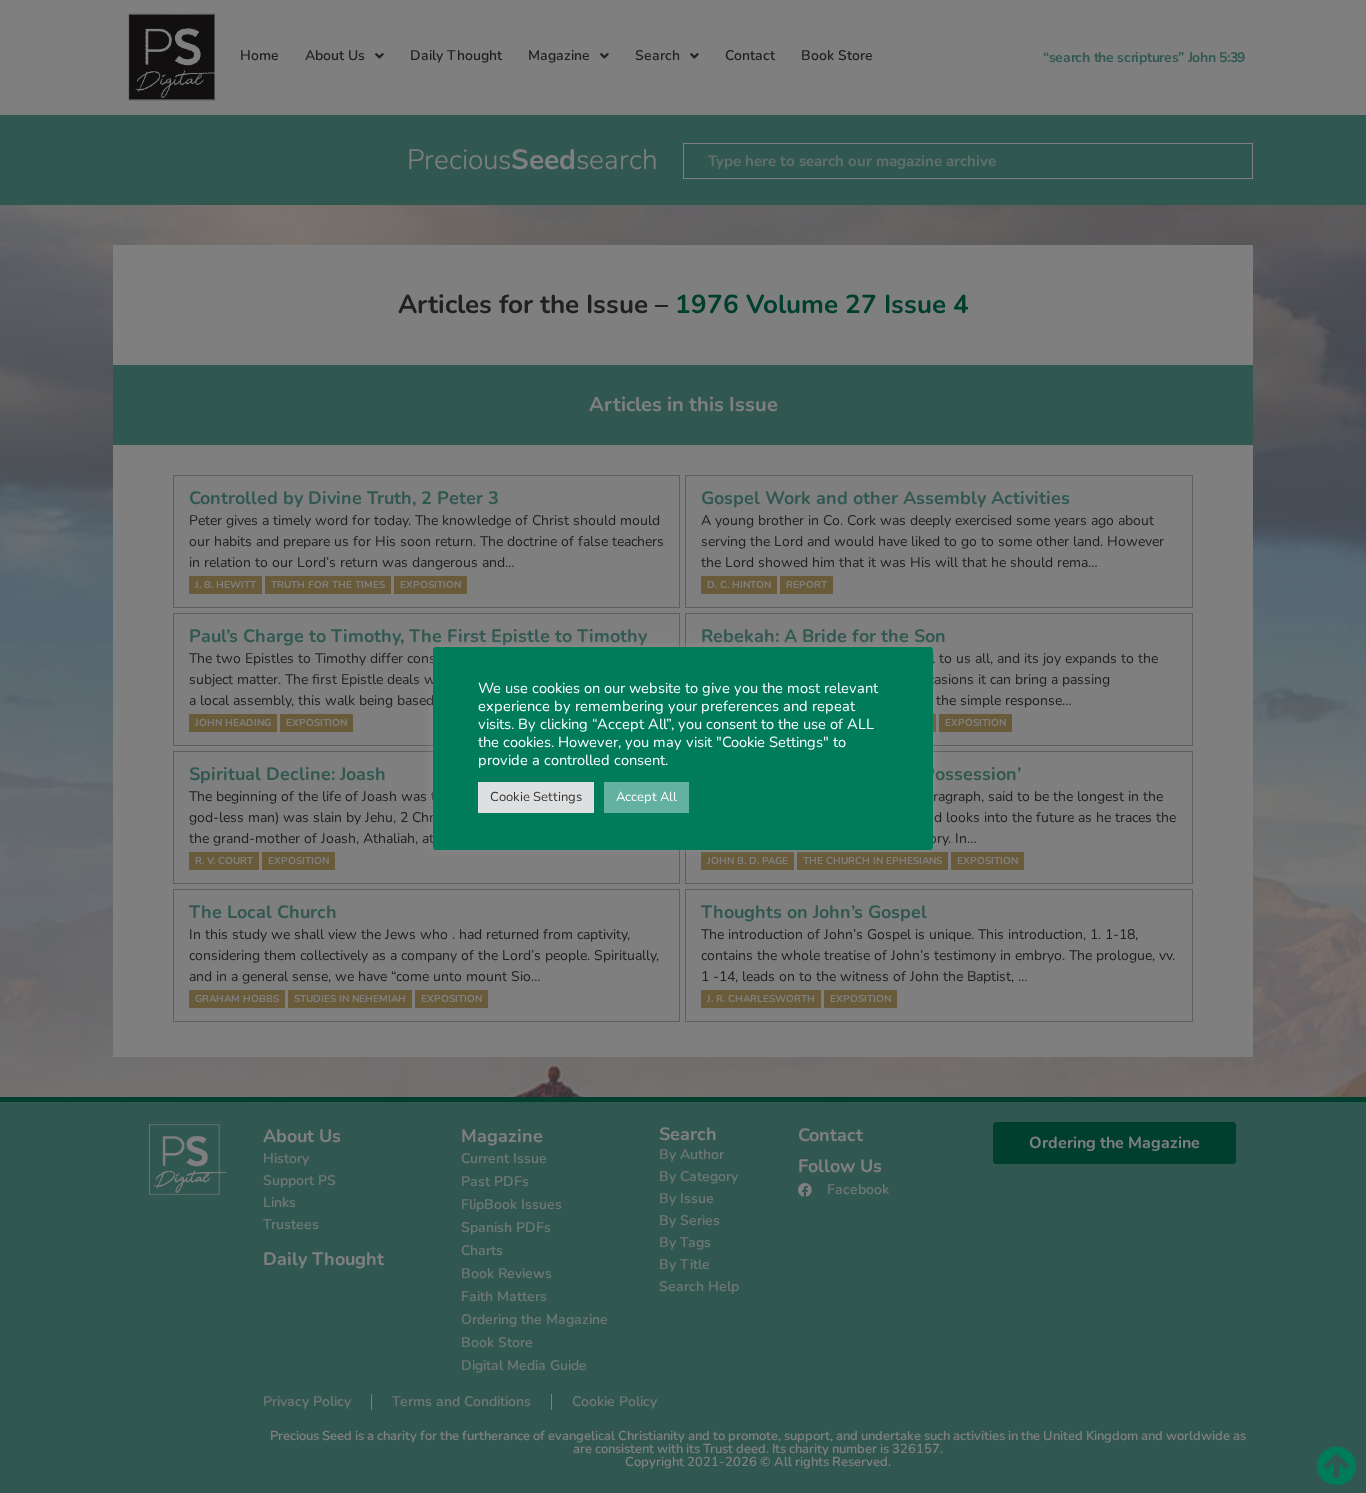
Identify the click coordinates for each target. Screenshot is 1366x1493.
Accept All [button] (646, 797)
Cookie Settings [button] (536, 797)
